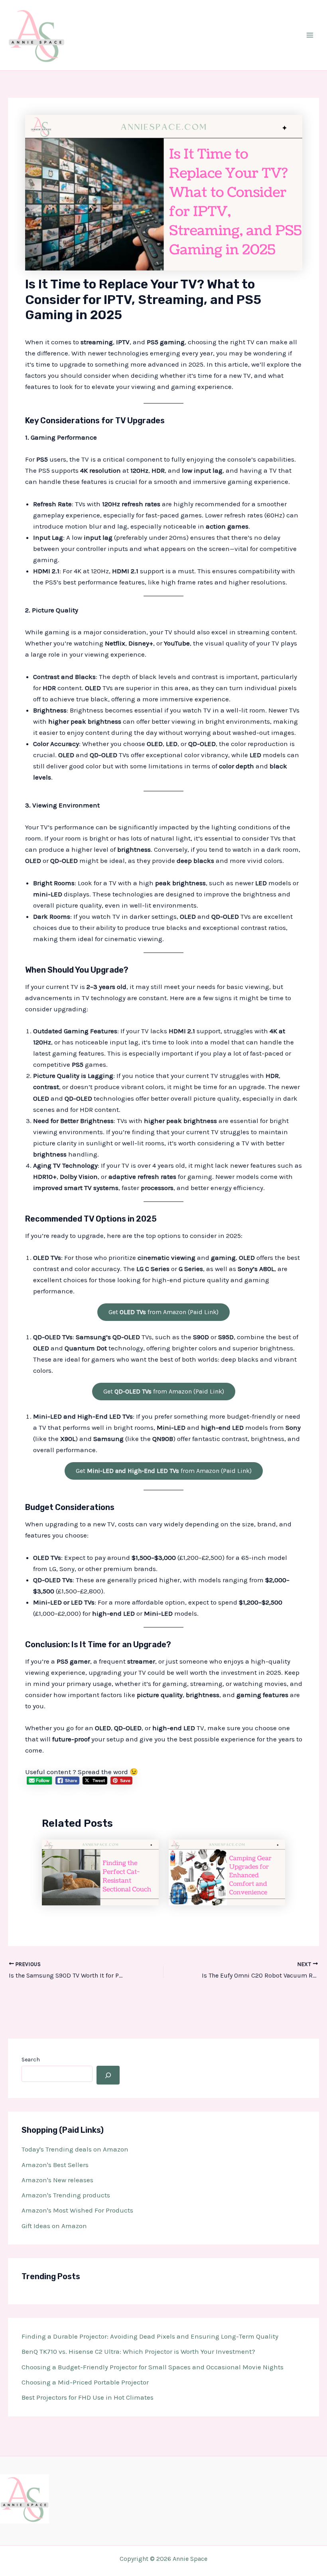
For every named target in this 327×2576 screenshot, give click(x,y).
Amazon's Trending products (66, 2195)
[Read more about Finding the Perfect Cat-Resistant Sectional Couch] (100, 1871)
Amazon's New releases (57, 2180)
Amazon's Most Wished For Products (77, 2210)
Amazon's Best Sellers (55, 2165)
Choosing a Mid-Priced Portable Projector (85, 2382)
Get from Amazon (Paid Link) (163, 1312)
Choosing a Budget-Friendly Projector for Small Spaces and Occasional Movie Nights (153, 2367)
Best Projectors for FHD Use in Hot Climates (88, 2397)
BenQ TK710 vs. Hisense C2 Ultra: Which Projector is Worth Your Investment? (138, 2351)
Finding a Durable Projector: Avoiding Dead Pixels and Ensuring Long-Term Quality (150, 2336)
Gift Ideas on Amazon (54, 2226)
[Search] (108, 2075)
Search (31, 2060)
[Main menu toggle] (310, 35)
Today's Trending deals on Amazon (75, 2149)
